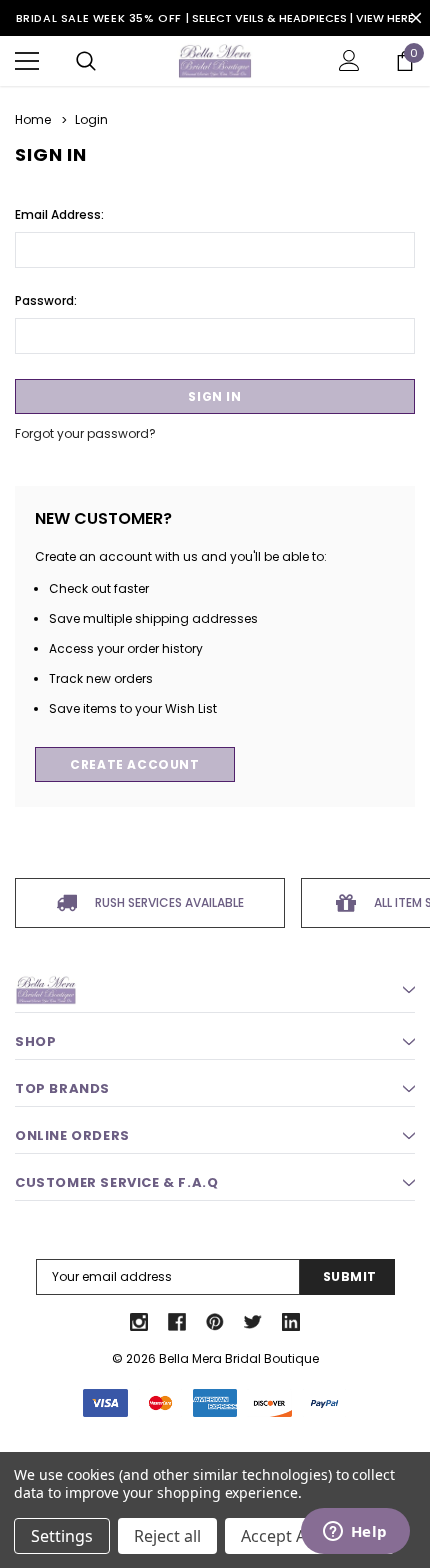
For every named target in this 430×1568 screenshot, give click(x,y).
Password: (46, 300)
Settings (62, 1536)
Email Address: (59, 214)
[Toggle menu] (27, 61)
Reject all (167, 1536)
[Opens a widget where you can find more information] (355, 1533)
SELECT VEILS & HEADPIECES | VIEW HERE (303, 18)
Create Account (134, 764)
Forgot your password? (85, 433)
